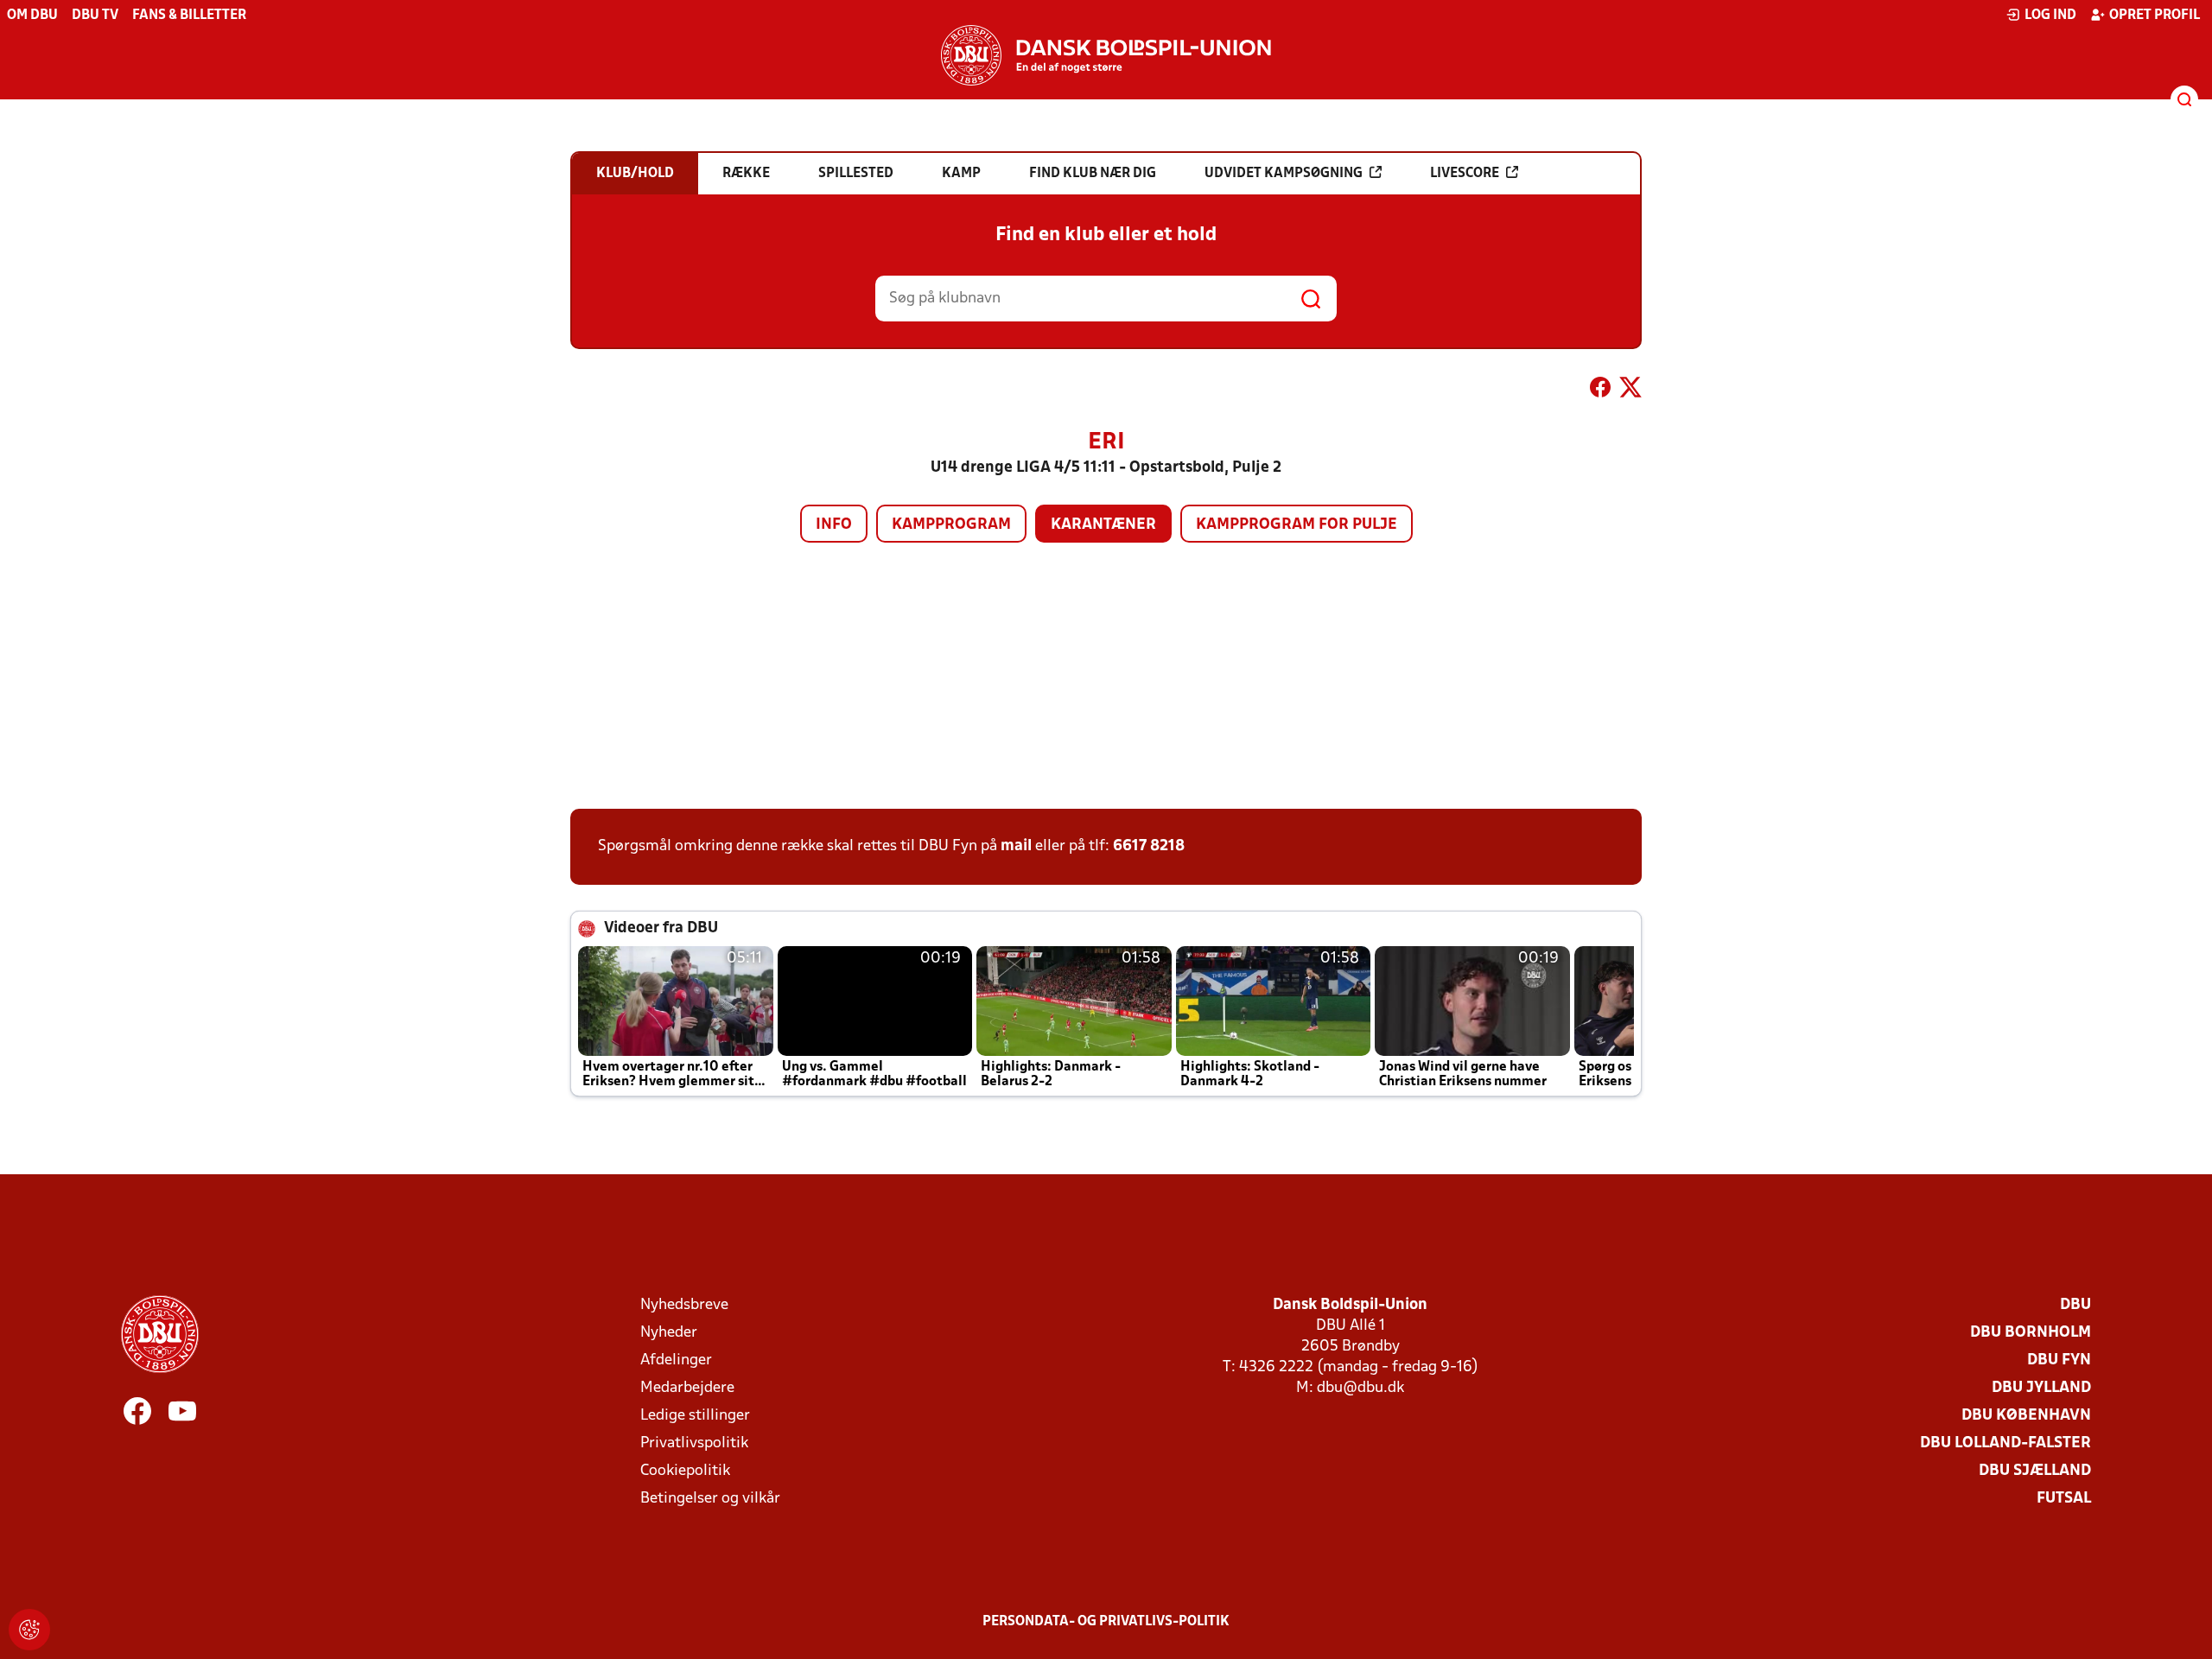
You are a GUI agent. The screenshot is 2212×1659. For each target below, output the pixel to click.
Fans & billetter (189, 16)
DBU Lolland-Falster (2005, 1443)
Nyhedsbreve (684, 1305)
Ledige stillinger (695, 1416)
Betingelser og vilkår (710, 1499)
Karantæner (1103, 525)
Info (834, 525)
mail (1016, 846)
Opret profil (2155, 16)
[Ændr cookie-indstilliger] (29, 1630)
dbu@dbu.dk (1360, 1388)
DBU (2075, 1305)
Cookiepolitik (685, 1471)
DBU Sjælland (2035, 1471)
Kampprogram (951, 525)
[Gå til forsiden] (1106, 55)
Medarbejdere (687, 1388)
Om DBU (32, 16)
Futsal (2064, 1499)
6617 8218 (1149, 846)
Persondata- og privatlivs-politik (1106, 1622)
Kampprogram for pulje (1297, 525)
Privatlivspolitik (694, 1443)
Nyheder (669, 1333)
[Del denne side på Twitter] (1630, 391)
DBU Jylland (2041, 1388)
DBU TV (95, 16)
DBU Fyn (2059, 1360)
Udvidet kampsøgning (1284, 174)
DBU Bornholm (2031, 1333)
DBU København (2026, 1416)
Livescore (1465, 174)
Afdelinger (676, 1360)
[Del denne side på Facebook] (1600, 391)
